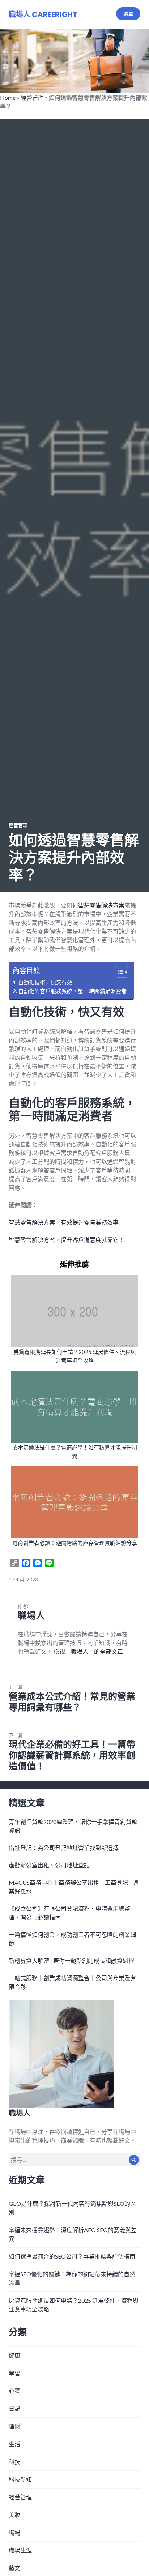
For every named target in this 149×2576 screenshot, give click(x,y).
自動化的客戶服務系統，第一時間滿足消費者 (72, 991)
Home (8, 97)
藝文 (14, 2568)
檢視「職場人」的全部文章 (88, 1651)
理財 (14, 2426)
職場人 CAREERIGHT (43, 14)
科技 (14, 2462)
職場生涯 (20, 2550)
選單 (128, 14)
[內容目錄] (122, 972)
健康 (14, 2355)
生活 (14, 2444)
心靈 (14, 2391)
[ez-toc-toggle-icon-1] (118, 972)
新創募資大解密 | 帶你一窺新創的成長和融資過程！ (74, 1960)
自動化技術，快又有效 (45, 982)
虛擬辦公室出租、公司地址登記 (49, 1865)
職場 (14, 2532)
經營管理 (32, 97)
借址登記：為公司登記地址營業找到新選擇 (64, 1848)
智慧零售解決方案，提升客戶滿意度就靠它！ (67, 1240)
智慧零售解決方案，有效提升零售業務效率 (64, 1222)
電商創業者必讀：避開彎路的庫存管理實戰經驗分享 (75, 1543)
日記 (14, 2408)
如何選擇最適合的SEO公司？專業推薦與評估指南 (72, 2256)
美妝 (14, 2515)
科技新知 (20, 2479)
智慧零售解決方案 (101, 905)
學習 (14, 2373)
